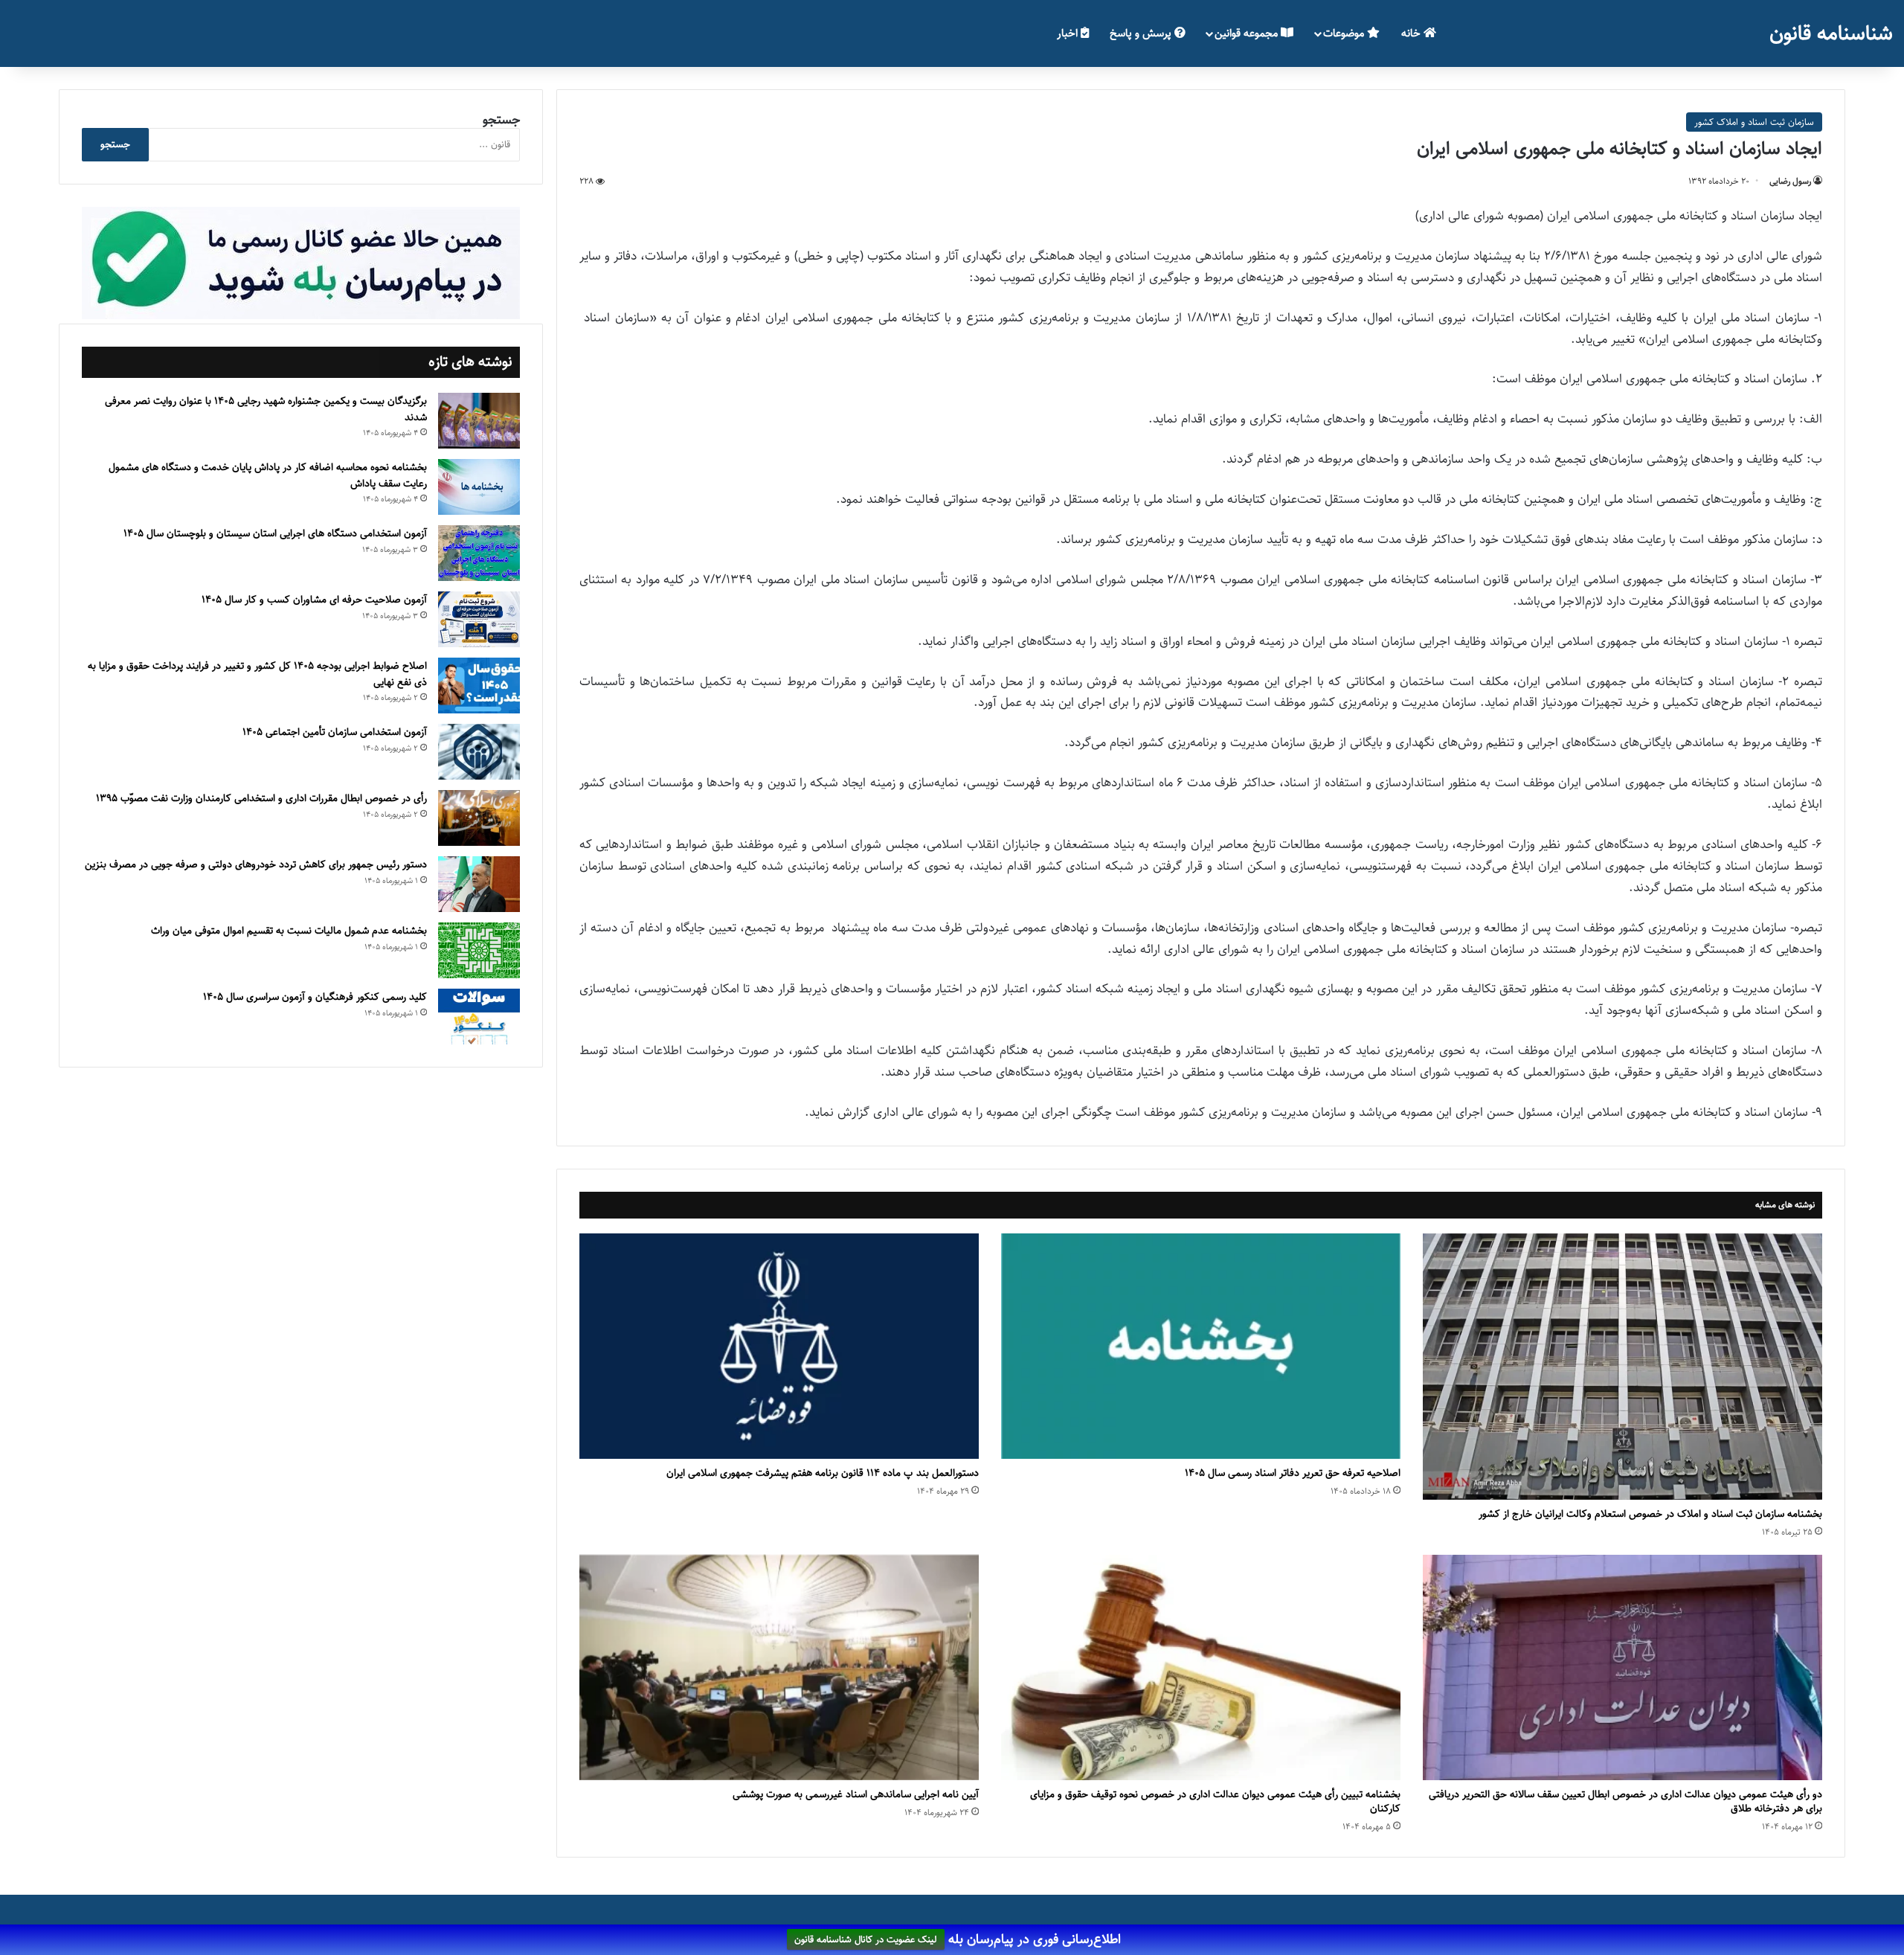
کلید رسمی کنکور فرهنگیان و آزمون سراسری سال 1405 (315, 997)
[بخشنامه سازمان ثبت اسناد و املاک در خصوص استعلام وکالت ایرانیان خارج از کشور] (1622, 1367)
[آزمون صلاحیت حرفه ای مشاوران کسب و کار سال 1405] (479, 619)
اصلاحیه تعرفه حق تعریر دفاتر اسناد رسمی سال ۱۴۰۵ (1293, 1473)
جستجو (501, 120)
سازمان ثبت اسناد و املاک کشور (1754, 122)
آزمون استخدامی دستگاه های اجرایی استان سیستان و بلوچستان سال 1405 (275, 533)
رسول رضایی (1790, 181)
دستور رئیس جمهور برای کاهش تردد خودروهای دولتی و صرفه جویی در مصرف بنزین (256, 864)
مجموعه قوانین (1248, 33)
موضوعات (1345, 33)
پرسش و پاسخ (1142, 33)
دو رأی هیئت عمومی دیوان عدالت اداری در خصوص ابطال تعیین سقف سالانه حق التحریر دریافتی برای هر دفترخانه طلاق (1625, 1801)
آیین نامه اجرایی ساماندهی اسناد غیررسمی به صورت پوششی (856, 1794)
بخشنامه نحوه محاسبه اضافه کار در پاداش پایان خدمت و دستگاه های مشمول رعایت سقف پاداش (268, 475)
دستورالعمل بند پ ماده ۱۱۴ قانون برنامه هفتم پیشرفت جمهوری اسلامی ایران (823, 1473)
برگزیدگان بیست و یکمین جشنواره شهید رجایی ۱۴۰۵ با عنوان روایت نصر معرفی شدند (266, 409)
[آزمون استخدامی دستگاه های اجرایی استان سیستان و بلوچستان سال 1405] (479, 553)
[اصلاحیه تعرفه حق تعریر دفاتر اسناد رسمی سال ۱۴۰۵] (1201, 1346)
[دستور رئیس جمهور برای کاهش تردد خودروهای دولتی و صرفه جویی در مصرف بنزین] (479, 884)
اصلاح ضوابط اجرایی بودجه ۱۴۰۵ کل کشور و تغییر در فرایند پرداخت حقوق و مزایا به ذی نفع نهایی (257, 674)
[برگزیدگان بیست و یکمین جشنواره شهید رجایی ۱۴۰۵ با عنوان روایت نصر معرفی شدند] (479, 421)
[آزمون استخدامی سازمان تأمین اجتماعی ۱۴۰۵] (479, 752)
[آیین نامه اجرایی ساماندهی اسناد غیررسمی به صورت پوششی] (779, 1667)
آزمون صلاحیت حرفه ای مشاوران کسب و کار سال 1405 (314, 600)
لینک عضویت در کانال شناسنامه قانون (866, 1940)
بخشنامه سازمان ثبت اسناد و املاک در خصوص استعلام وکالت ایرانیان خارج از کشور (1650, 1514)
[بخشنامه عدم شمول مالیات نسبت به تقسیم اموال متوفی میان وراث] (479, 950)
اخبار (1069, 33)
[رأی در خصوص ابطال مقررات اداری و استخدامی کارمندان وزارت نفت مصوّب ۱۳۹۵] (479, 818)
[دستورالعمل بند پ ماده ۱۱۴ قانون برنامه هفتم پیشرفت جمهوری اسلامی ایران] (779, 1346)
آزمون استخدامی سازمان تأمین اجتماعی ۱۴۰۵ (335, 732)
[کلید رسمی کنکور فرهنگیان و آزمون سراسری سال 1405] (479, 1017)
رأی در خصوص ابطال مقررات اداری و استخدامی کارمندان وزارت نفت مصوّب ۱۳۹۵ (261, 798)
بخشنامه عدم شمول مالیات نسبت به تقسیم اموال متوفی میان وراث (289, 931)
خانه (1412, 33)
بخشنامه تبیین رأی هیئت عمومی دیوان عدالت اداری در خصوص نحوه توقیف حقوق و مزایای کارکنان (1215, 1801)
